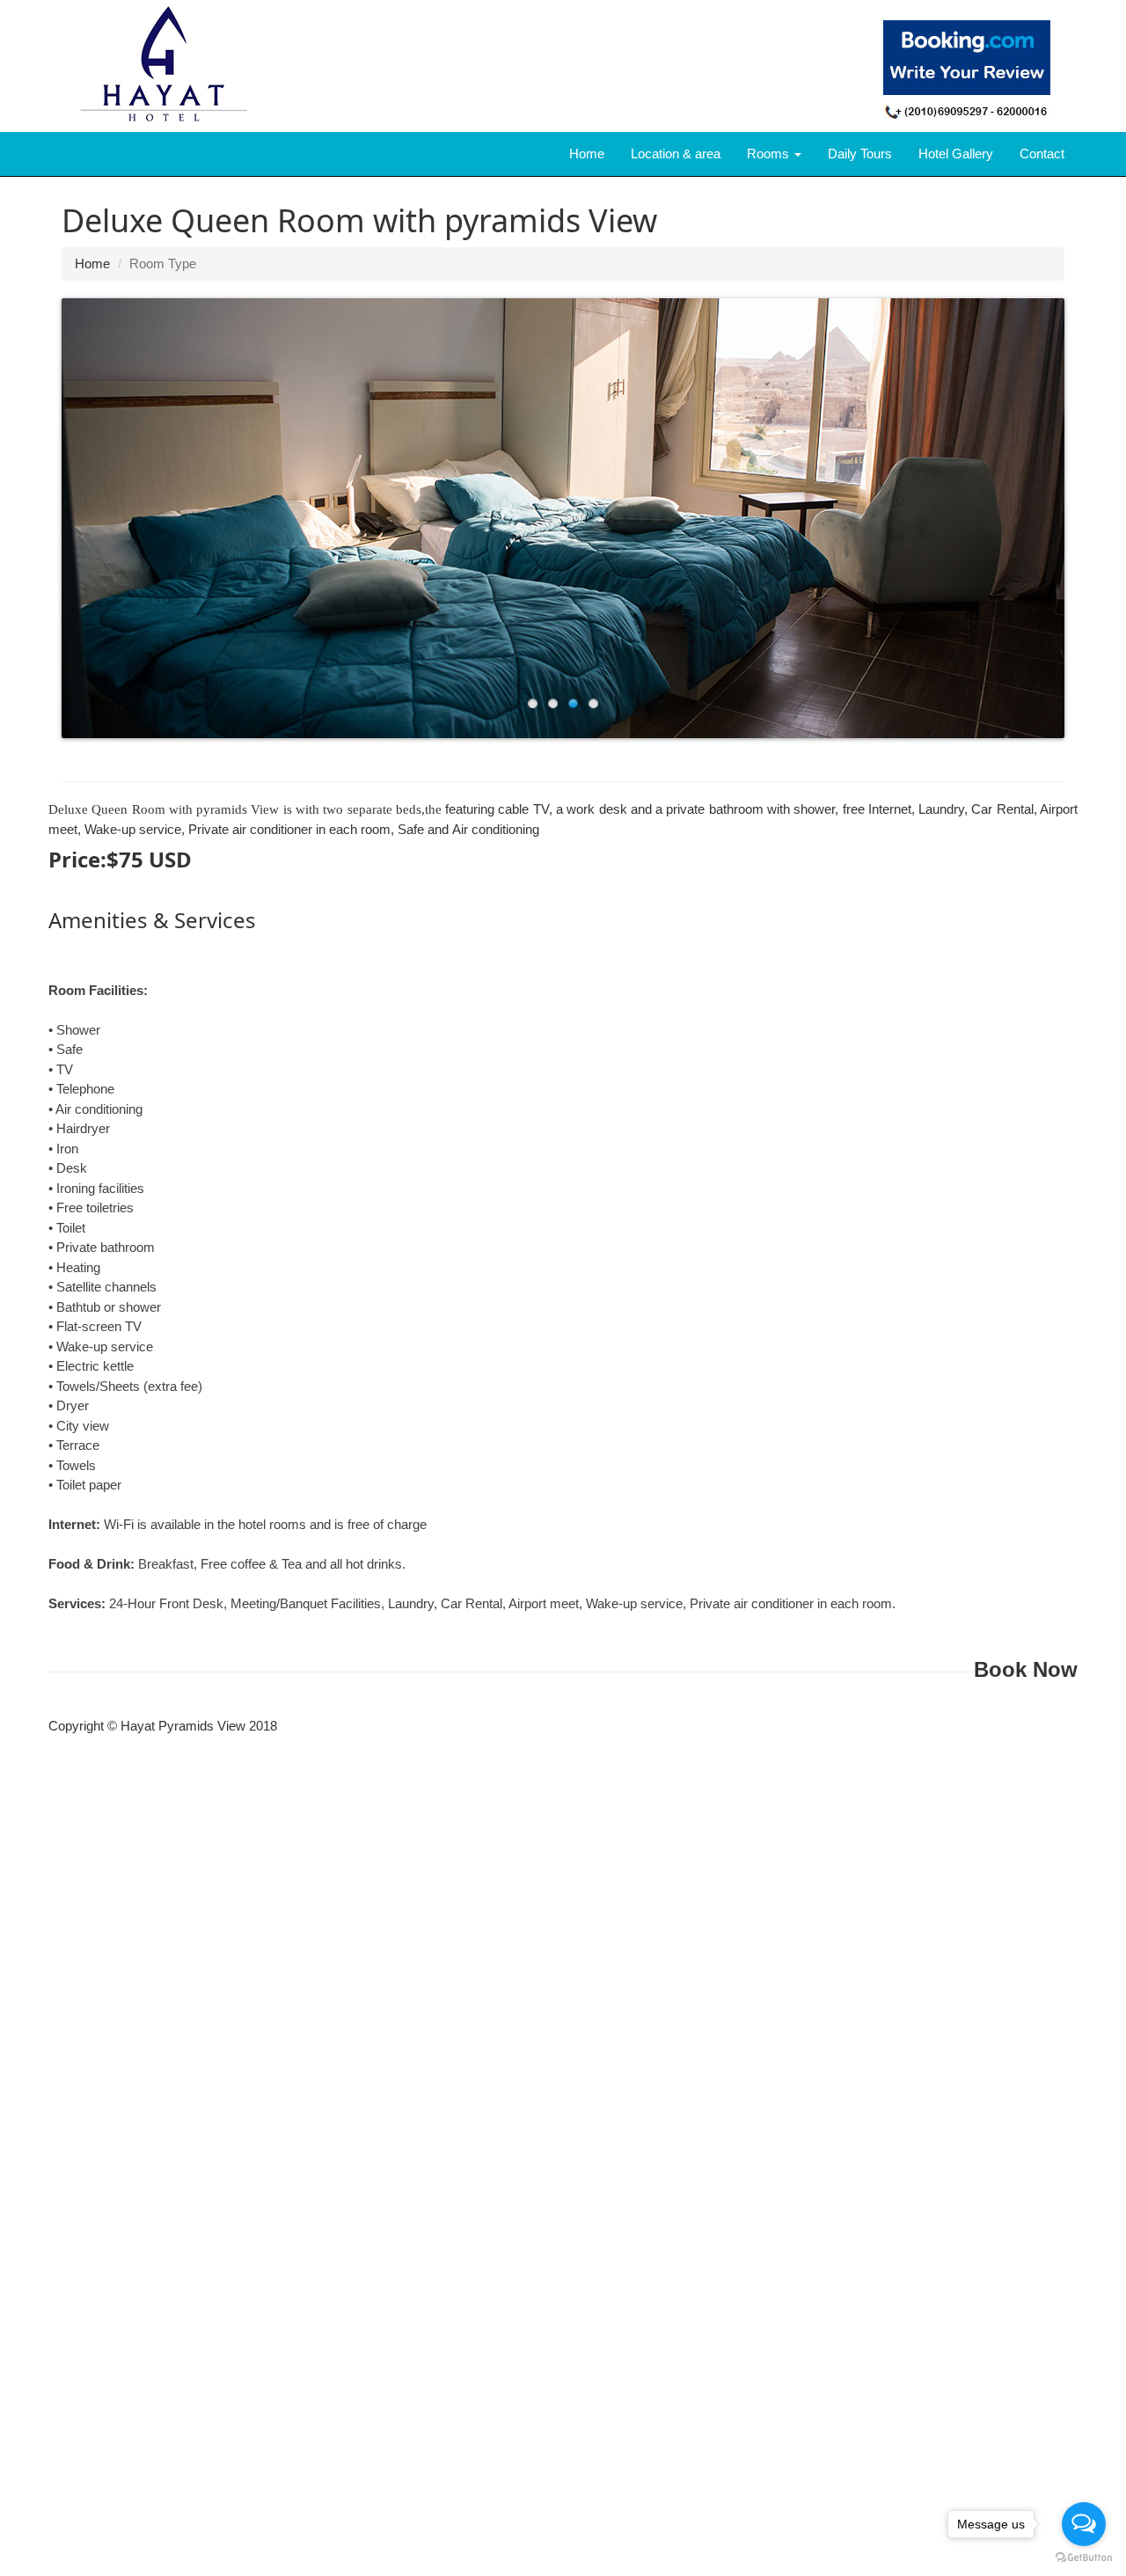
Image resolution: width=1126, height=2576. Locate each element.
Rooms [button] (770, 154)
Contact (1042, 154)
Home (587, 154)
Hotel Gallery (956, 154)
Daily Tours (860, 154)
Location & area (676, 154)
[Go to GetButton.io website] (1084, 2558)
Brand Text (62, 154)
